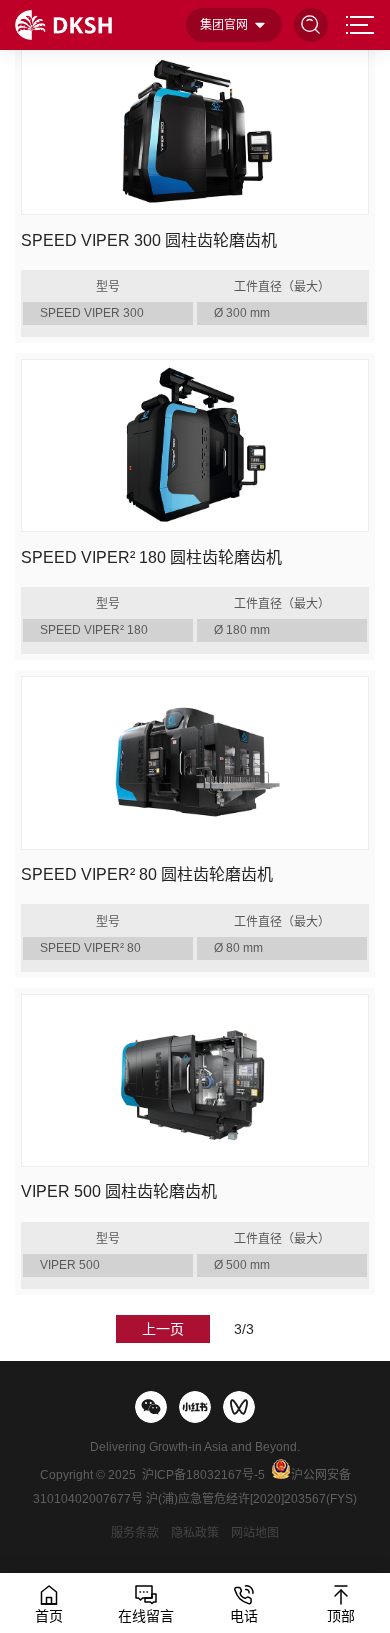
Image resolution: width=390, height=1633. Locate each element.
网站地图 (255, 1533)
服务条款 (135, 1533)
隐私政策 (195, 1533)
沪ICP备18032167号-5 (203, 1475)
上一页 (163, 1329)
